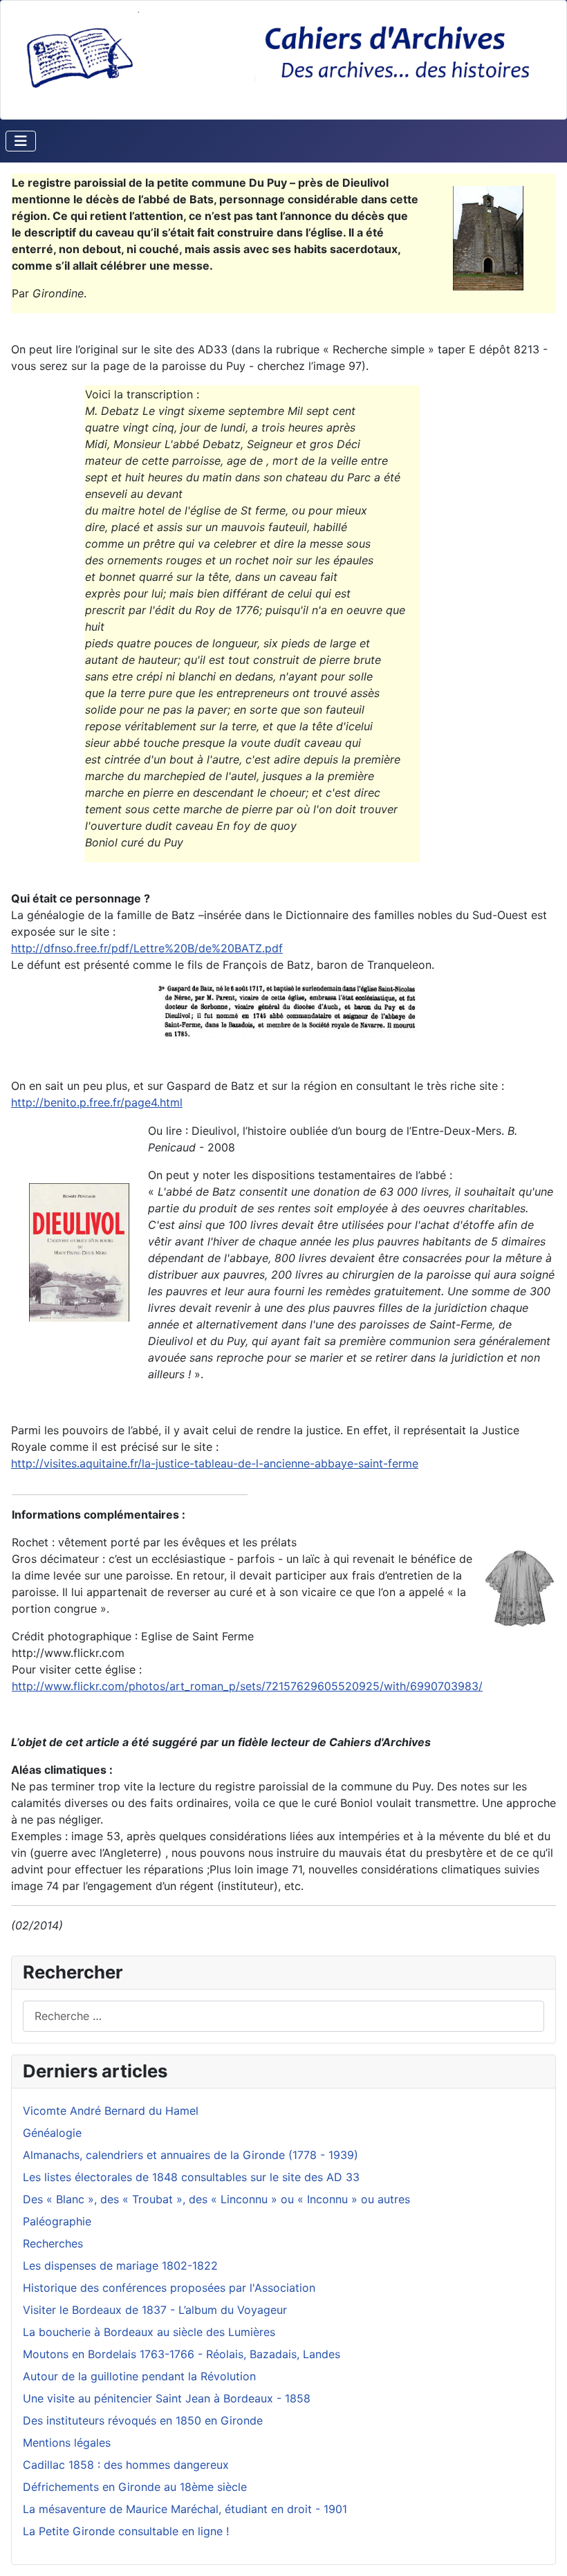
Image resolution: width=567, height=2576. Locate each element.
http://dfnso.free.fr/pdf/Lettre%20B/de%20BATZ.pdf (147, 948)
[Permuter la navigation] (21, 141)
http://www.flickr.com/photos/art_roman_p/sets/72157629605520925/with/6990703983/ (247, 1686)
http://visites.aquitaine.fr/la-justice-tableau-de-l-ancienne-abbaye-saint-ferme (215, 1463)
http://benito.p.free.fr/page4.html (97, 1102)
